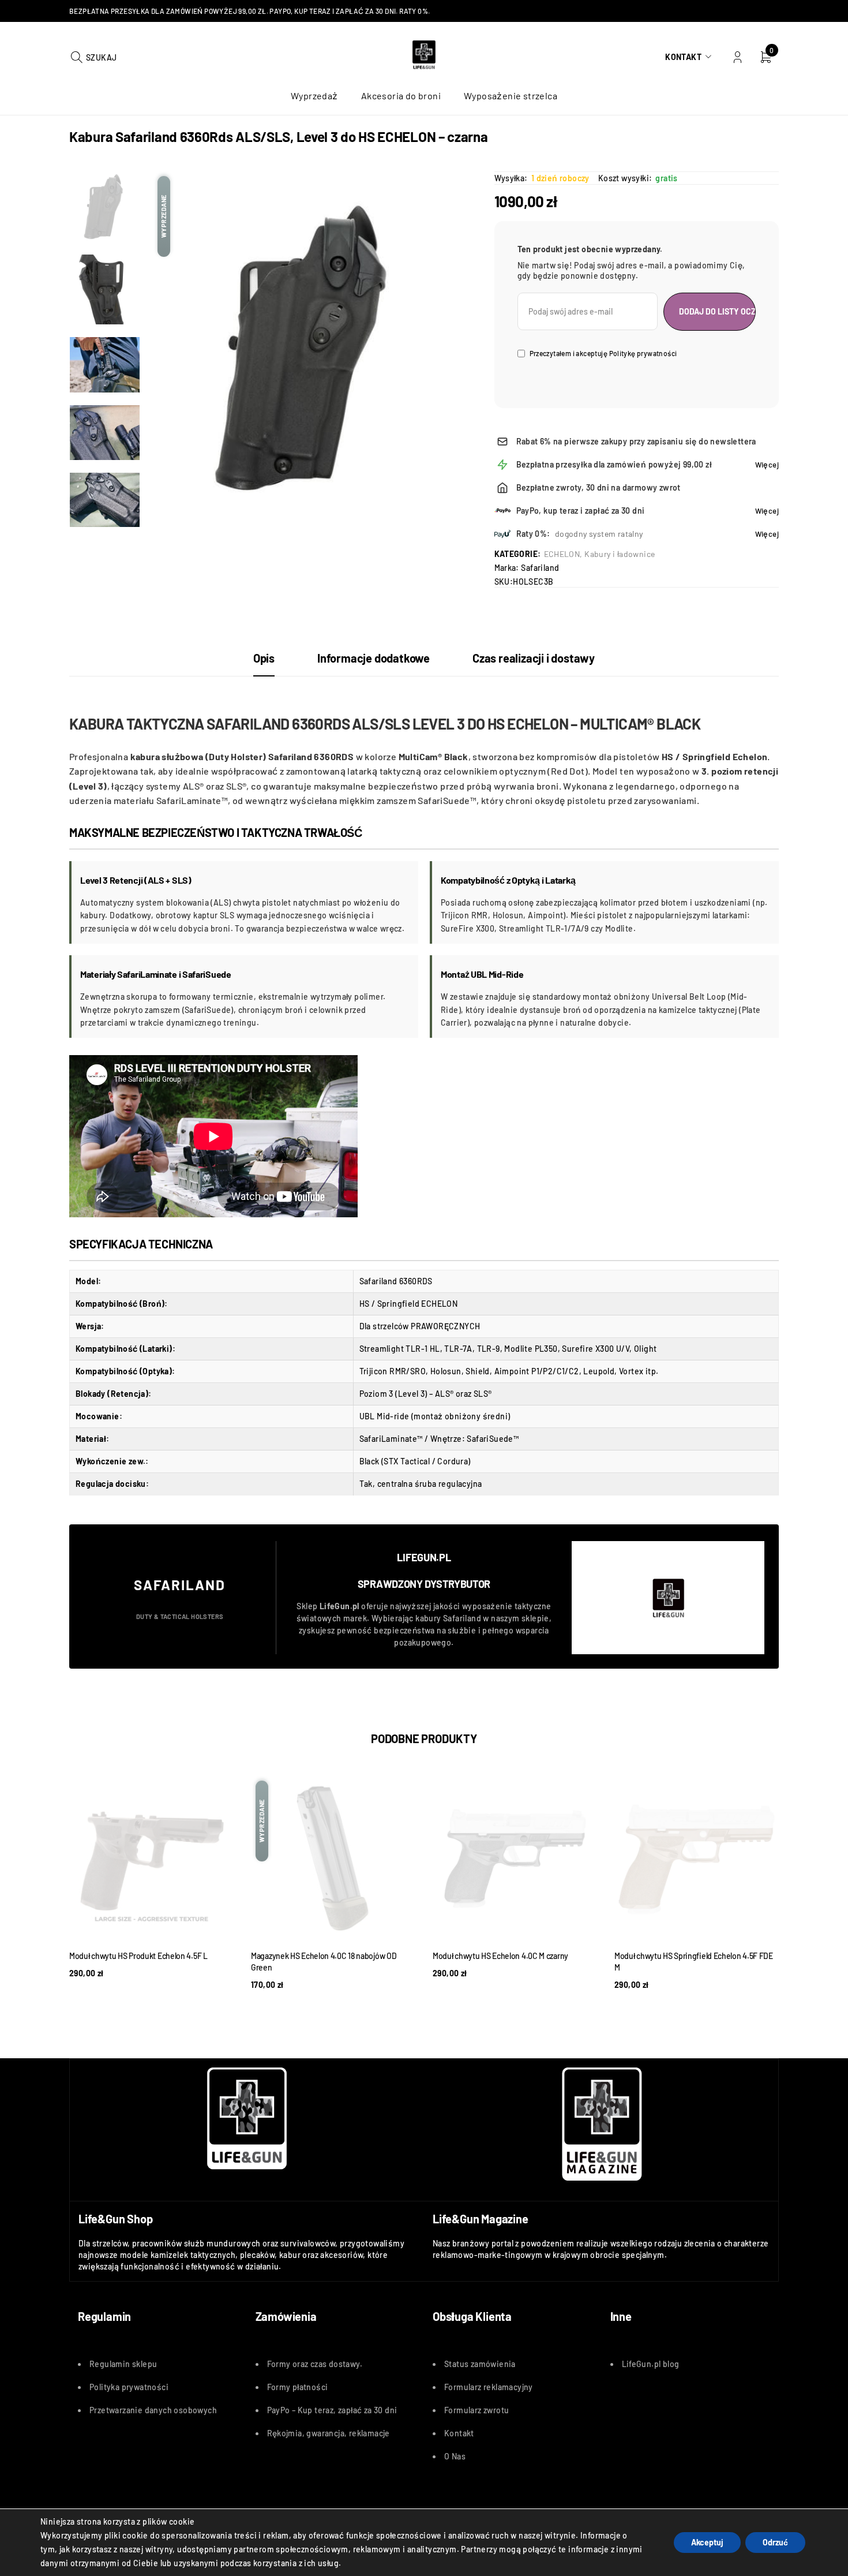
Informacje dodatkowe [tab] (374, 658)
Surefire (577, 1349)
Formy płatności (298, 2387)
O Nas (455, 2456)
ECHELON (562, 554)
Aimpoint (512, 1371)
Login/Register (738, 57)
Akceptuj (707, 2542)
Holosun (446, 1371)
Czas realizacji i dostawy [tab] (534, 658)
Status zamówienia (480, 2364)
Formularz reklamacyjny (489, 2387)
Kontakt (683, 57)
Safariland (540, 568)
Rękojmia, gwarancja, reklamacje (329, 2433)
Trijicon (374, 1371)
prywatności (145, 2387)
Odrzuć (775, 2542)
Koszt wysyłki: (625, 178)
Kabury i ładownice (620, 554)
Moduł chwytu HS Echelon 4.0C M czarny (500, 1956)
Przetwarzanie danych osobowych (153, 2410)
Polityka (106, 2387)
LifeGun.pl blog (651, 2364)
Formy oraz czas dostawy (314, 2364)
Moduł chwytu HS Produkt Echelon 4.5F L (138, 1956)
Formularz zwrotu (476, 2410)
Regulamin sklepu (123, 2364)
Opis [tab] (264, 658)
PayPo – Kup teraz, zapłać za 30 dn (331, 2410)
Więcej (767, 465)
